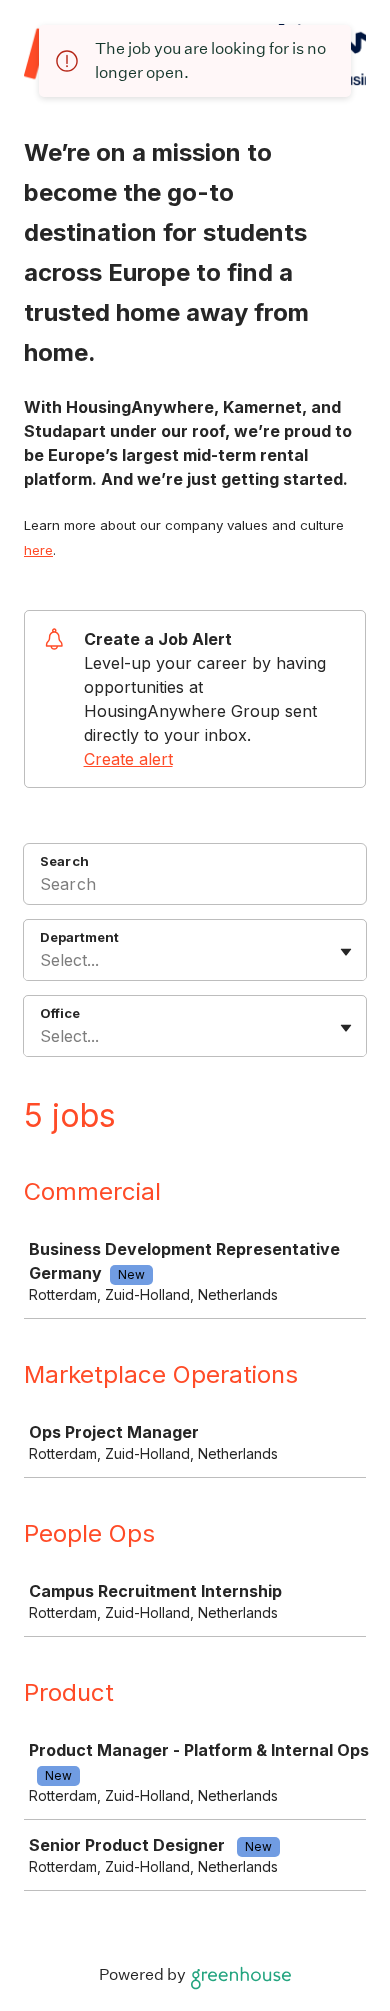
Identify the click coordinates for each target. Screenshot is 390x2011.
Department (79, 937)
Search (64, 861)
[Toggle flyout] (346, 952)
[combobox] (42, 960)
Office (60, 1013)
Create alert (128, 759)
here (38, 550)
